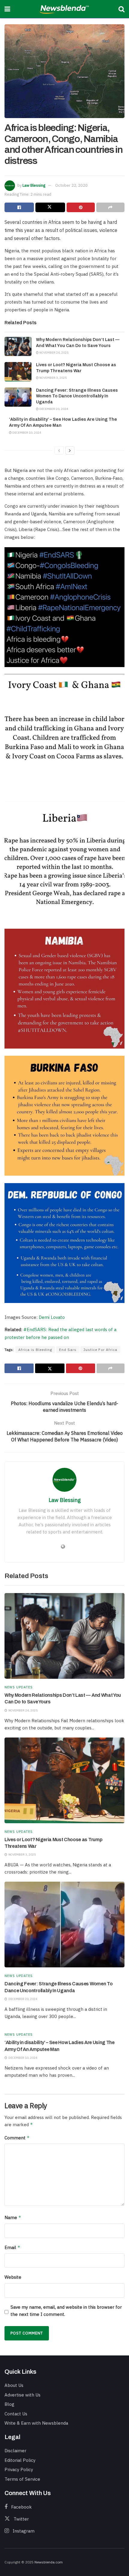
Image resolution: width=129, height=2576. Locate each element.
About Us (14, 2385)
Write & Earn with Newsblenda (36, 2423)
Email (12, 2247)
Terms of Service (22, 2479)
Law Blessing (34, 185)
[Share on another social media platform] (110, 207)
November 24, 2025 (54, 353)
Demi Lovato (52, 1317)
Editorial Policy (20, 2460)
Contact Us (16, 2414)
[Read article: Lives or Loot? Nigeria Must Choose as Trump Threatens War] (18, 372)
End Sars (68, 1350)
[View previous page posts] (59, 450)
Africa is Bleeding (35, 1350)
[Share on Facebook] (19, 207)
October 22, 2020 (71, 185)
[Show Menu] (7, 9)
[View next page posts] (70, 450)
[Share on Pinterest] (81, 207)
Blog (9, 2404)
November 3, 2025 (53, 378)
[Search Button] (121, 9)
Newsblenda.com (49, 2562)
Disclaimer (15, 2451)
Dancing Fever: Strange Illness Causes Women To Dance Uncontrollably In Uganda (77, 396)
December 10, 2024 (26, 433)
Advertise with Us (22, 2395)
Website (13, 2277)
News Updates (19, 1687)
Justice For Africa (100, 1350)
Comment (17, 2138)
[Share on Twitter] (50, 207)
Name (13, 2217)
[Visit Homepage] (64, 9)
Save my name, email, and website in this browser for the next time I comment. (66, 2311)
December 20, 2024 (53, 409)
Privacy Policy (19, 2469)
